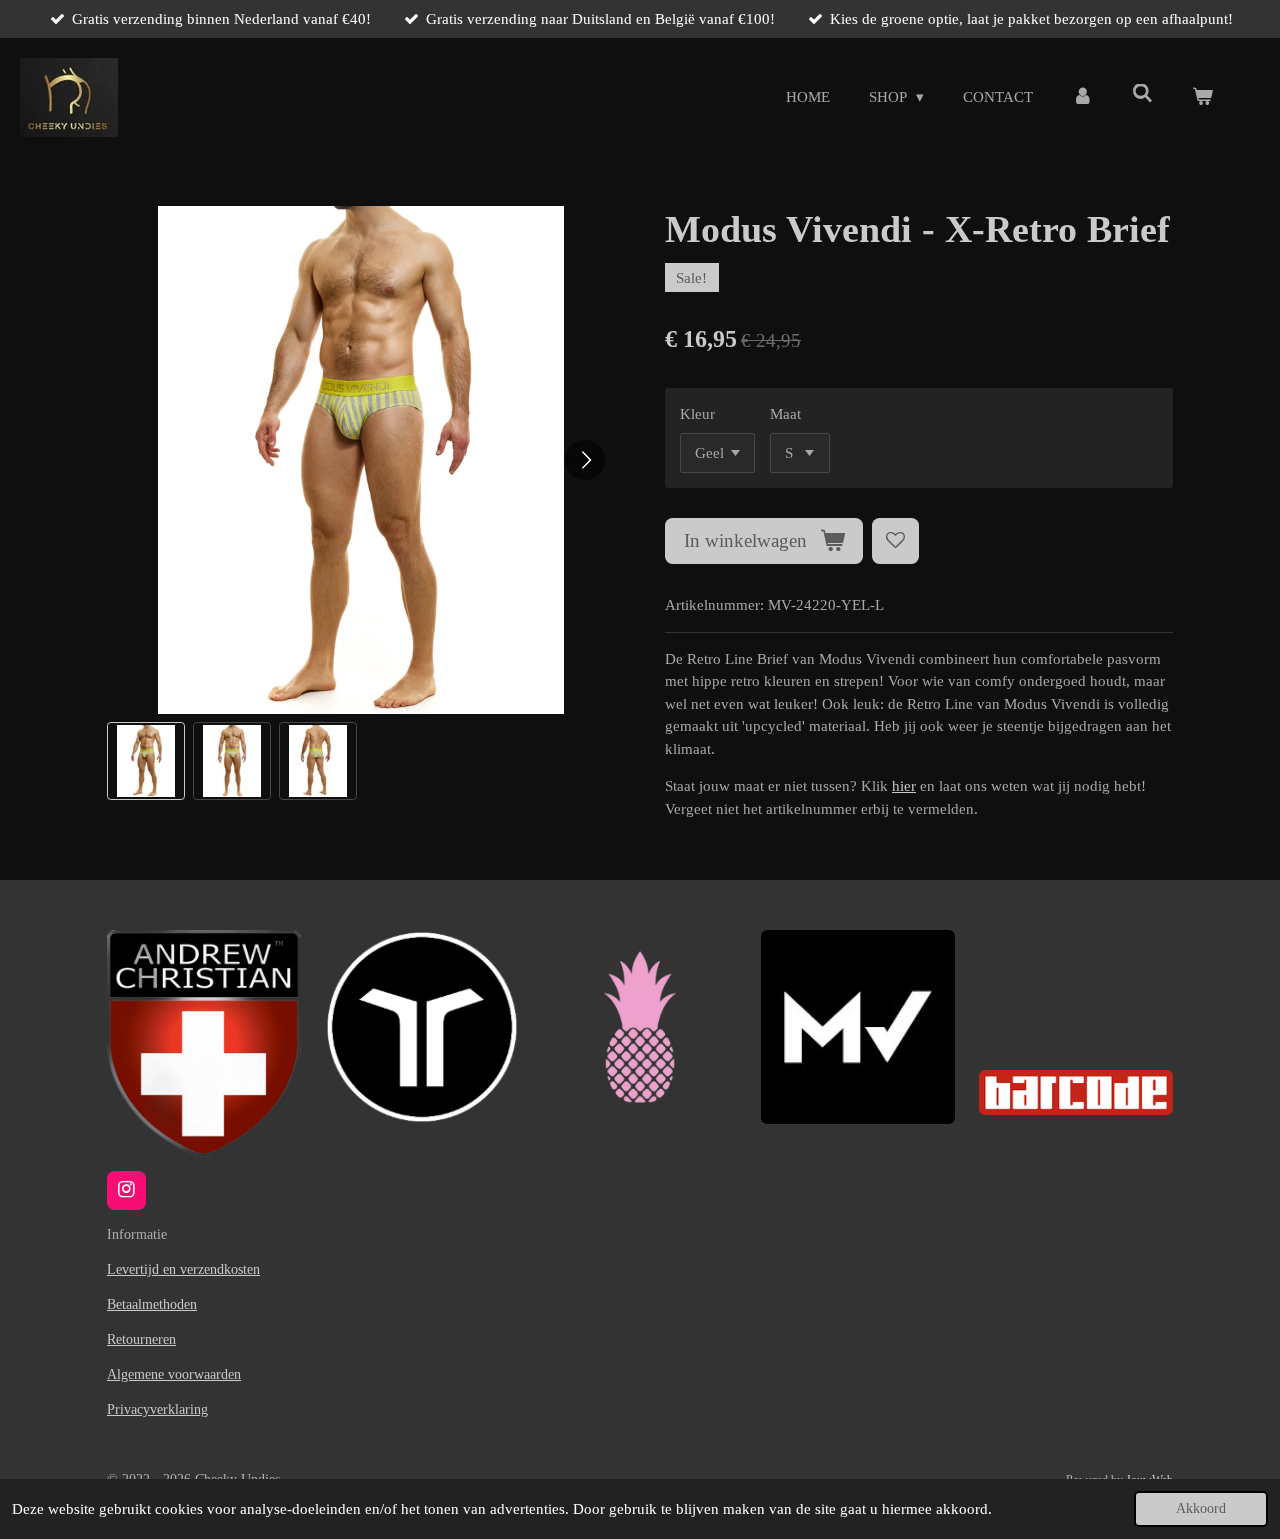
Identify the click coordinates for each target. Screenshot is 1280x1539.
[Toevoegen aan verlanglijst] (895, 541)
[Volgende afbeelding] (585, 460)
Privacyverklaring (157, 1409)
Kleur (697, 414)
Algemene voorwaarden (174, 1374)
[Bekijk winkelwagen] (1202, 97)
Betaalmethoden (152, 1304)
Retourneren (141, 1339)
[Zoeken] (1142, 94)
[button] (146, 761)
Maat (785, 414)
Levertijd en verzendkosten (183, 1269)
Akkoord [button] (1201, 1508)
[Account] (1082, 97)
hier (904, 786)
